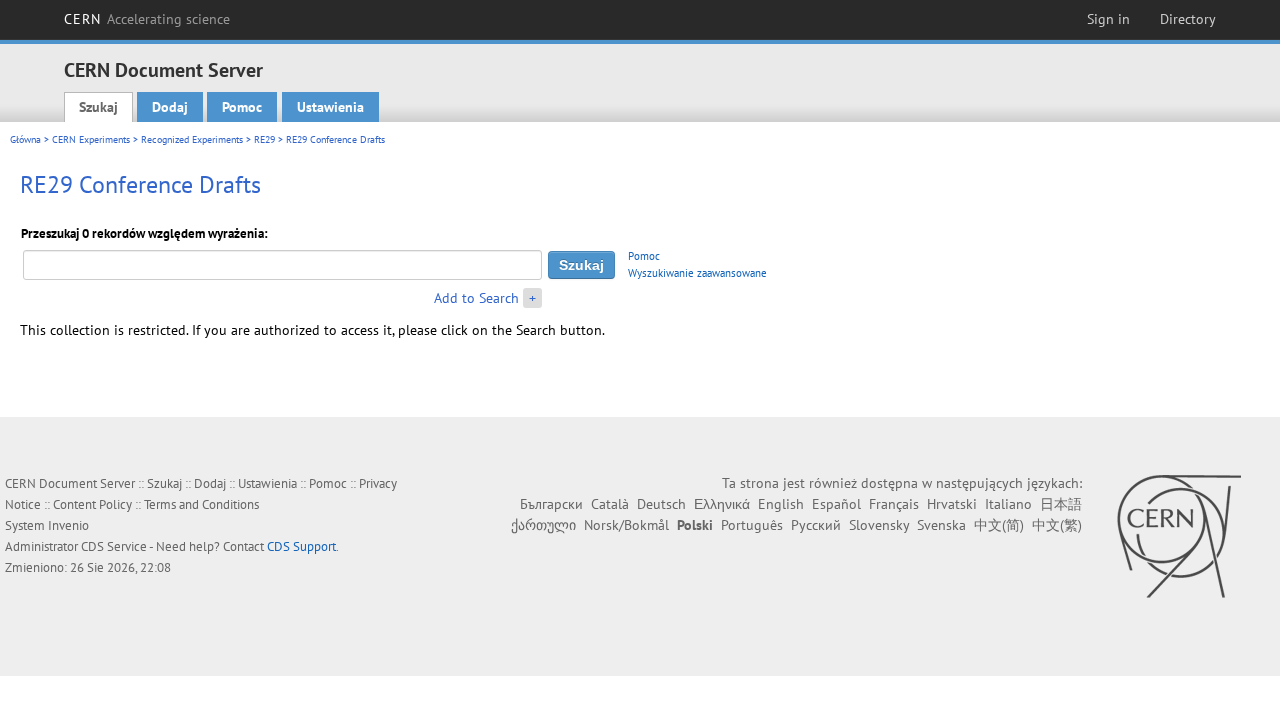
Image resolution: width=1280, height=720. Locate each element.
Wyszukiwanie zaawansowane (697, 273)
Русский (816, 525)
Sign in (1108, 19)
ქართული (543, 525)
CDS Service (114, 546)
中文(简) (999, 525)
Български (551, 504)
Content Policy (92, 504)
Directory (1188, 19)
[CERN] (1178, 536)
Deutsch (661, 504)
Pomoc (242, 107)
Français (894, 504)
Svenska (941, 525)
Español (836, 504)
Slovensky (879, 525)
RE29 (264, 139)
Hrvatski (952, 504)
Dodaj (170, 107)
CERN (147, 19)
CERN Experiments (91, 139)
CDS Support (301, 546)
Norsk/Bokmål (626, 525)
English (781, 504)
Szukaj (98, 107)
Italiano (1008, 504)
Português (752, 525)
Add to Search (476, 298)
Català (610, 504)
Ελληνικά (722, 504)
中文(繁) (1057, 525)
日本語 (1061, 504)
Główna (25, 139)
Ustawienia (330, 107)
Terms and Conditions (201, 504)
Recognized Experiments (192, 139)
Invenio (68, 525)
